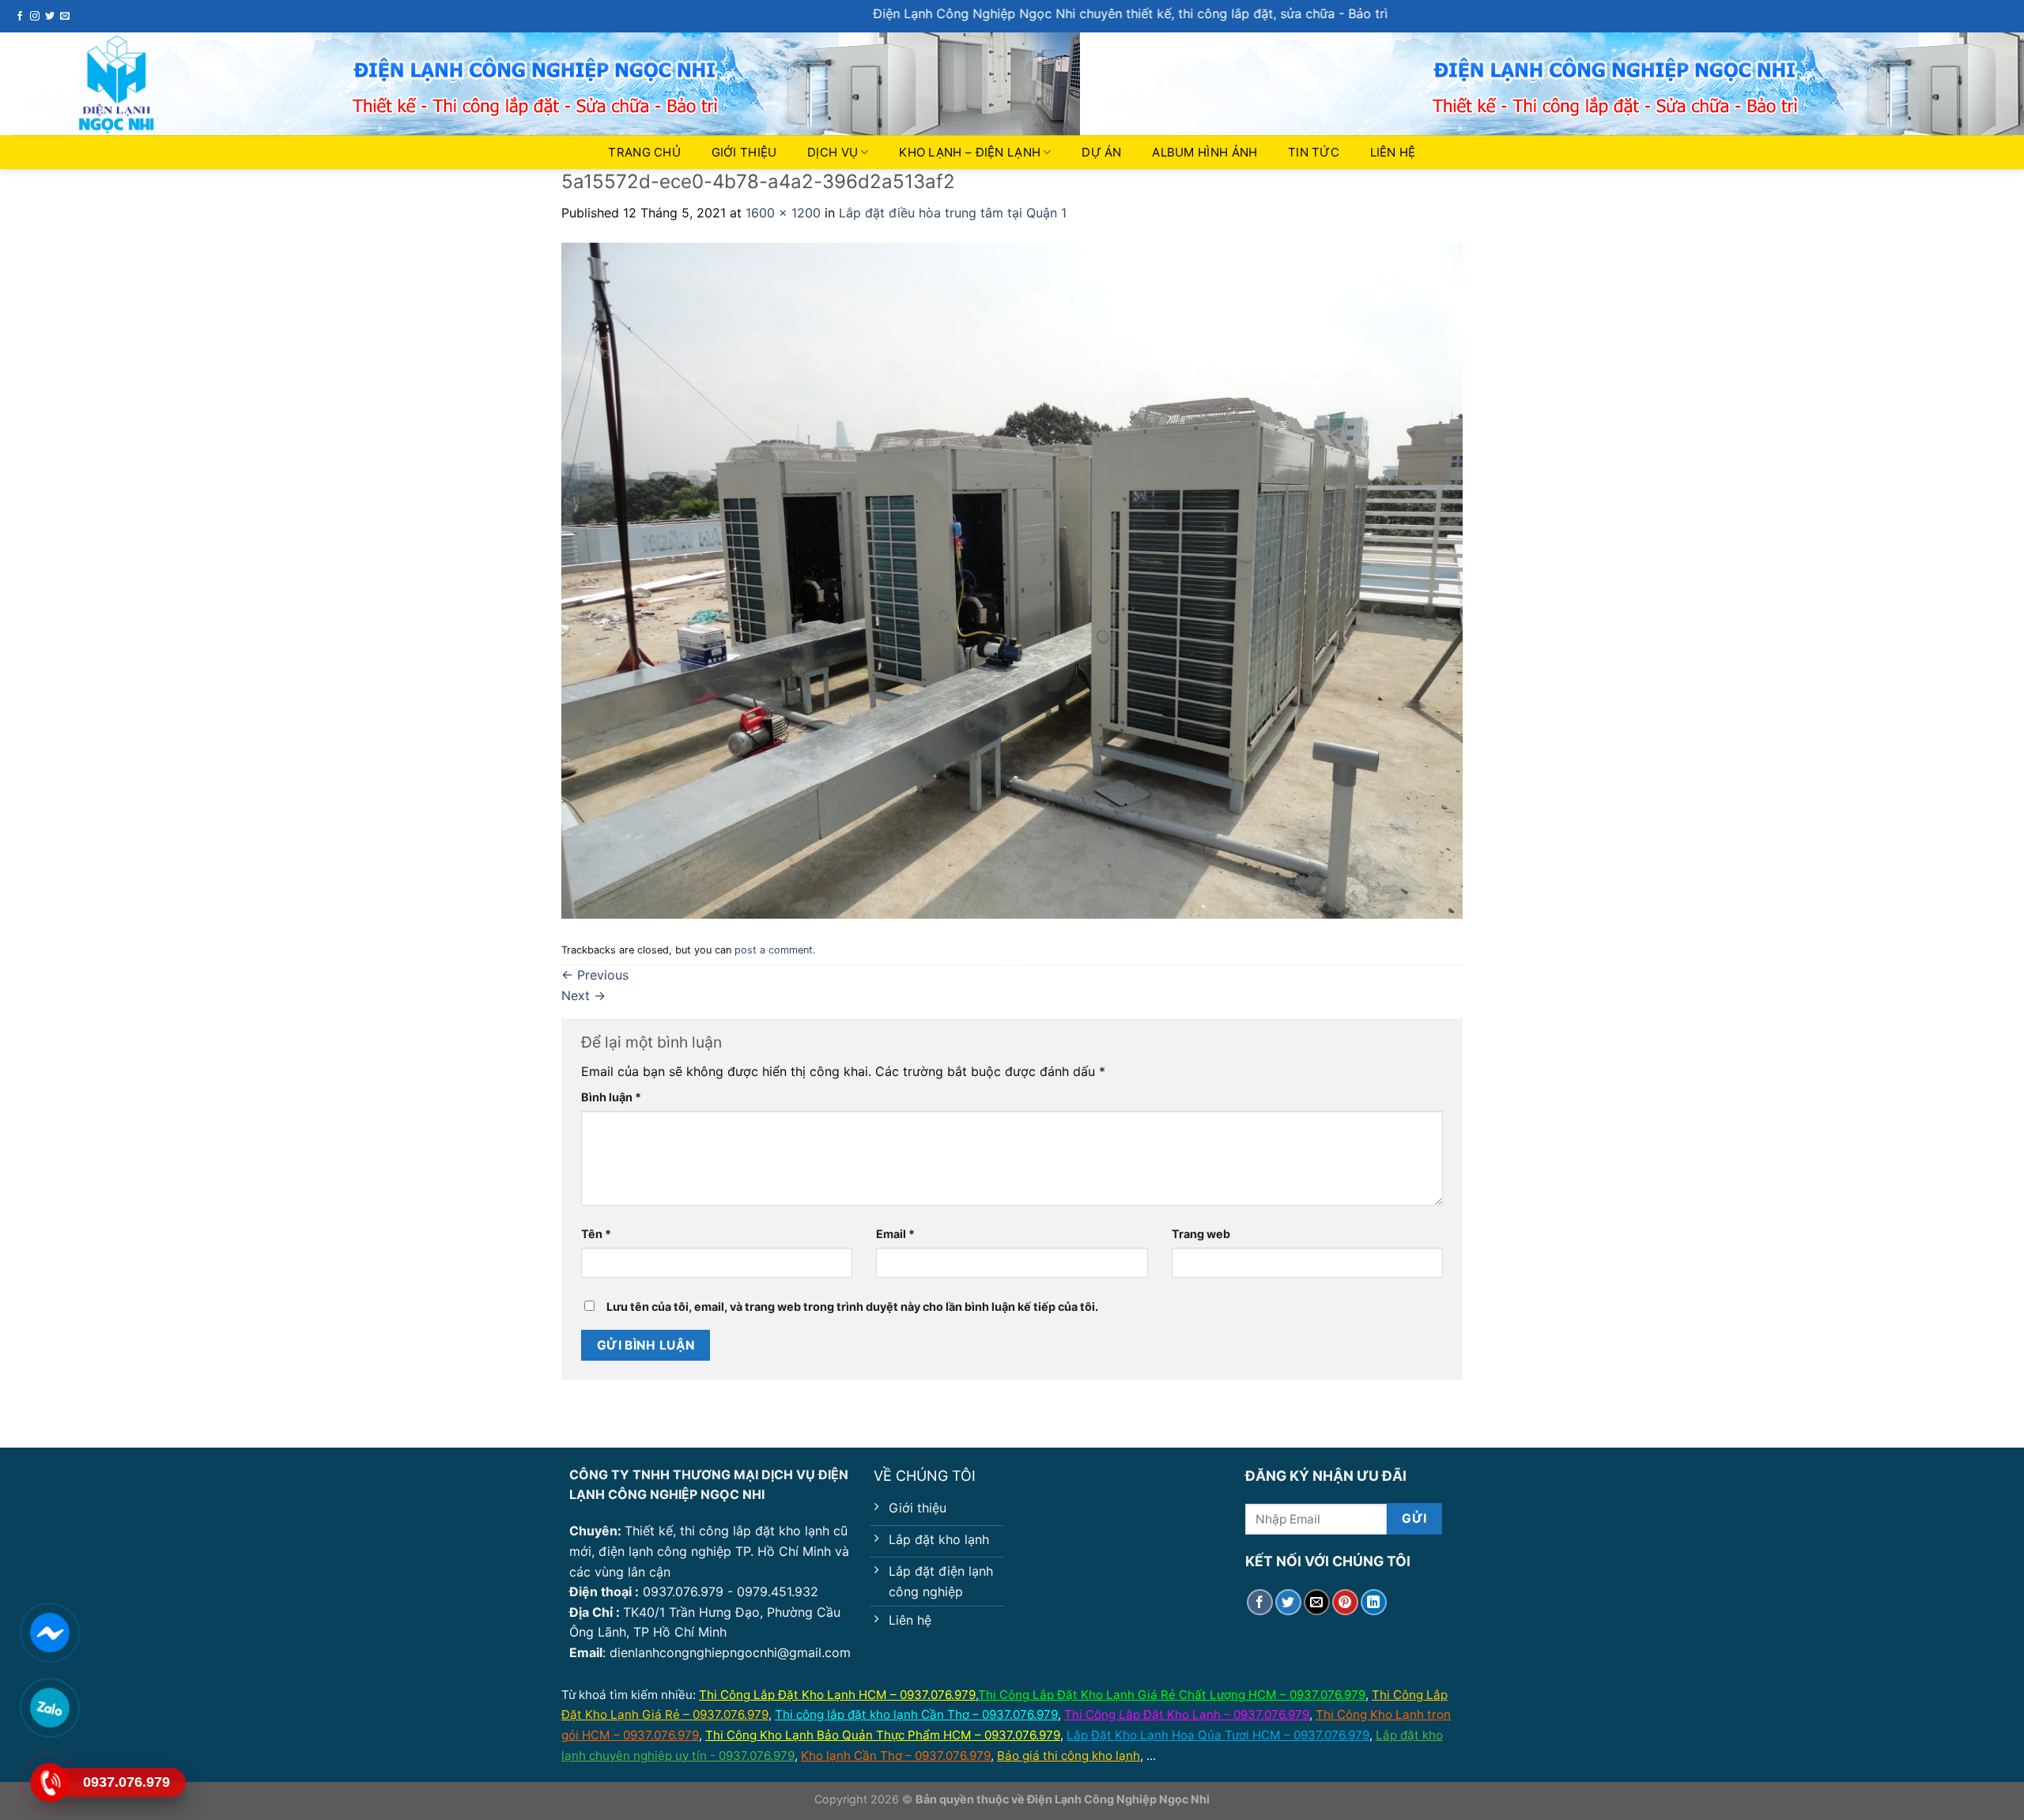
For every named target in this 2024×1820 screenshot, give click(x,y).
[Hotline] (49, 1782)
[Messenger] (49, 1632)
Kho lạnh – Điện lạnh (970, 152)
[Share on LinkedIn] (1374, 1602)
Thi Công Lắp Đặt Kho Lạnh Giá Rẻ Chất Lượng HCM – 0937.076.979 (1172, 1695)
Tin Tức (1314, 152)
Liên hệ (1393, 152)
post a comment (774, 950)
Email (895, 1234)
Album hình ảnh (1205, 152)
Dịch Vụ (833, 152)
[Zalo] (49, 1707)
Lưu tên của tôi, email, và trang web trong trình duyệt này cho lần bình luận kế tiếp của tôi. (852, 1306)
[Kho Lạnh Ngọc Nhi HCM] (154, 85)
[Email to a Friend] (1317, 1602)
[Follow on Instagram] (35, 17)
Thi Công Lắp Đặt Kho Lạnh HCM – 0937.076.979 (837, 1695)
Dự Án (1102, 152)
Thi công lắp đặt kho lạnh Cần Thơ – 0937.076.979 (916, 1714)
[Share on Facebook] (1260, 1602)
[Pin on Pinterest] (1345, 1602)
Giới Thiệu (744, 152)
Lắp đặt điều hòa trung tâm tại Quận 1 (953, 213)
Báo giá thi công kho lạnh (1069, 1756)
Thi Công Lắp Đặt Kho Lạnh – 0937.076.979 (1187, 1714)
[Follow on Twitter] (50, 17)
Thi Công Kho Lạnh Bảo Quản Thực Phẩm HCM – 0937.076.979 (883, 1735)
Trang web (1201, 1234)
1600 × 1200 (783, 213)
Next (583, 995)
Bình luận (611, 1097)
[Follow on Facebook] (20, 17)
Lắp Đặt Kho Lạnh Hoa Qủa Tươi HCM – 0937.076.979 (1218, 1735)
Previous (595, 975)
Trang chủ (644, 152)
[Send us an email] (65, 17)
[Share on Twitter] (1288, 1602)
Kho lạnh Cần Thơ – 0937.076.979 (896, 1756)
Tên (596, 1234)
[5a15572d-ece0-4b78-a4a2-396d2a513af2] (1012, 580)
